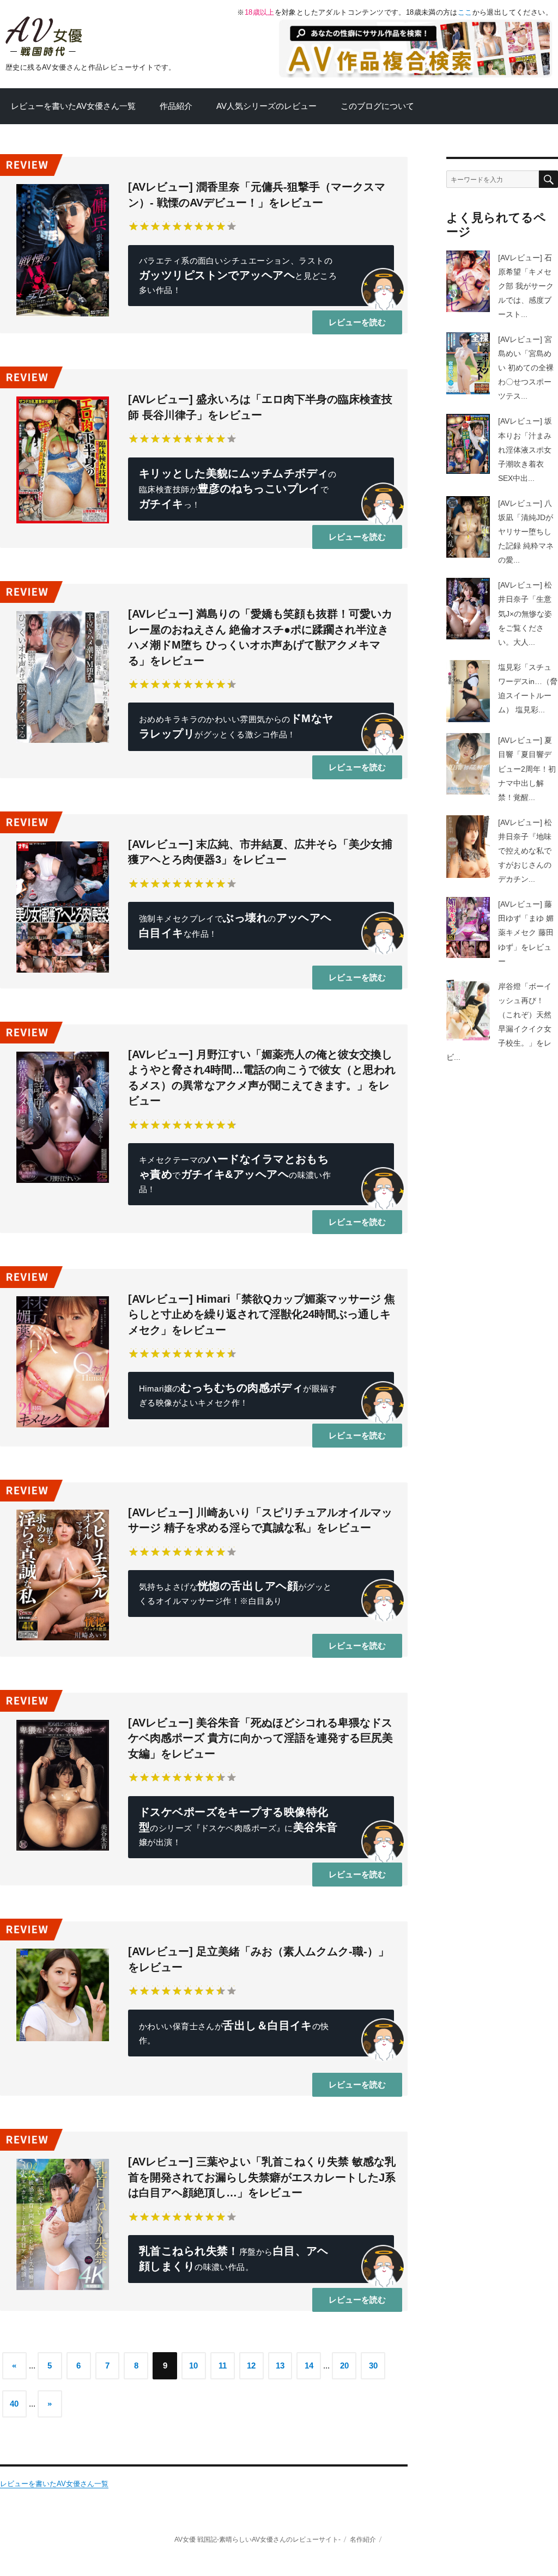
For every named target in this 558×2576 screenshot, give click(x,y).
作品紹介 (176, 106)
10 (193, 2366)
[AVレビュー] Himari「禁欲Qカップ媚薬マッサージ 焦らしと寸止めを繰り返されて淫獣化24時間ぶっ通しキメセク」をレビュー (262, 1314)
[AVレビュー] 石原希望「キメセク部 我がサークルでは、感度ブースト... (526, 286)
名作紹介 (363, 2539)
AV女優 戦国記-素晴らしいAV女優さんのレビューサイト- (257, 2539)
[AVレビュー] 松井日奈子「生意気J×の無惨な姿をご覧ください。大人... (525, 613)
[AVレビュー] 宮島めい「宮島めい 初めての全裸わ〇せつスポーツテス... (526, 368)
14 (309, 2366)
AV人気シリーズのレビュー (266, 106)
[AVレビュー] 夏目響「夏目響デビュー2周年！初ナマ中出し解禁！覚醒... (527, 768)
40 (14, 2404)
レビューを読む (357, 322)
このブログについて (377, 106)
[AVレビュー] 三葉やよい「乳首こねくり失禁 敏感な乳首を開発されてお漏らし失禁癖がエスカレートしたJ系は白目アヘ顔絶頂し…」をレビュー (262, 2177)
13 (280, 2366)
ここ (465, 12)
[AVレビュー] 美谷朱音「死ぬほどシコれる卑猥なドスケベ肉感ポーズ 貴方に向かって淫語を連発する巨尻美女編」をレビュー (260, 1738)
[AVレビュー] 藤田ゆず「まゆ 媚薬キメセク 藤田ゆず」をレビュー (526, 932)
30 (373, 2366)
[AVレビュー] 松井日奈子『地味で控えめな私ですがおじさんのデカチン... (525, 851)
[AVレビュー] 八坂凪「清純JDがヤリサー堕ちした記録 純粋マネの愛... (526, 532)
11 (223, 2366)
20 (344, 2366)
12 (251, 2366)
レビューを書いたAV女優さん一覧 (73, 106)
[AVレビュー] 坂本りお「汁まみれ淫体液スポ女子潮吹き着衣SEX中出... (525, 449)
